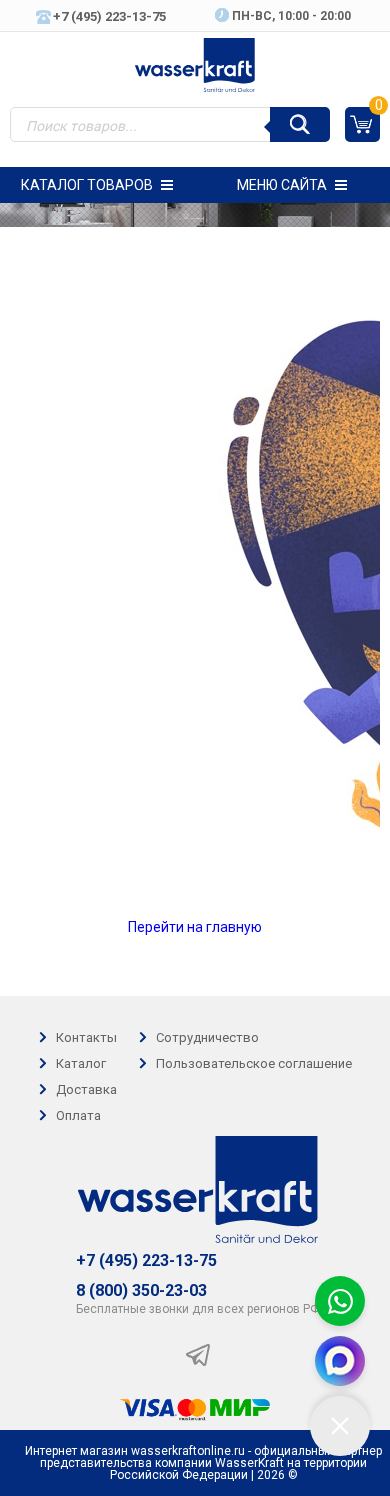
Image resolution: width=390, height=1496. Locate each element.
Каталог (81, 1063)
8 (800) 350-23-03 (141, 1291)
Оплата (78, 1116)
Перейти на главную (195, 927)
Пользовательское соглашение (254, 1063)
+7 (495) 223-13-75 (146, 1261)
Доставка (86, 1089)
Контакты (86, 1037)
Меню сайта (282, 185)
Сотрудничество (207, 1037)
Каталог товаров (87, 185)
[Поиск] (300, 124)
